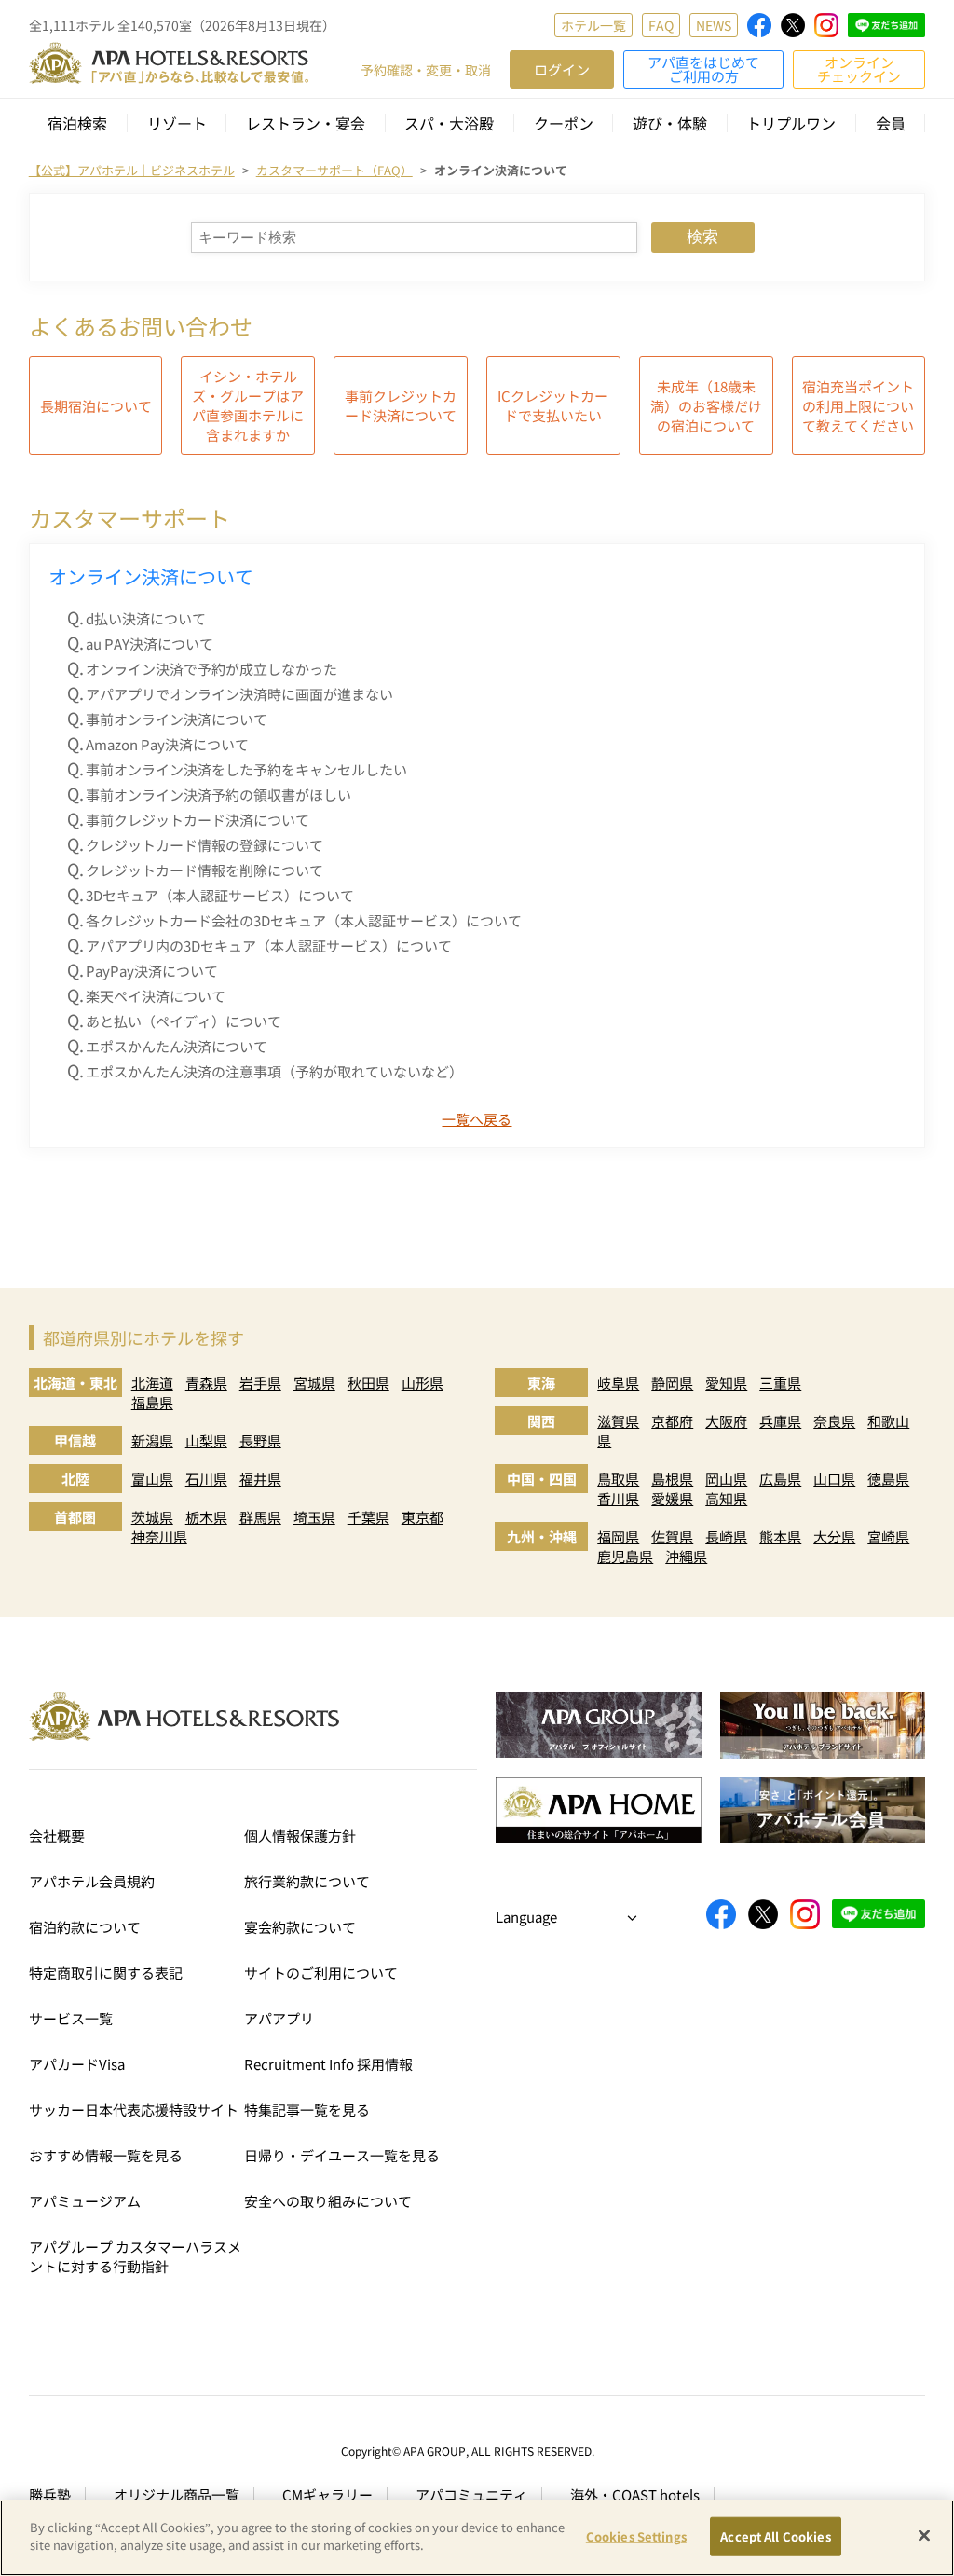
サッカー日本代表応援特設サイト (134, 2110)
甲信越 (75, 1440)
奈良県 (834, 1421)
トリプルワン (791, 123)
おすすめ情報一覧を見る (106, 2155)
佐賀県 (672, 1536)
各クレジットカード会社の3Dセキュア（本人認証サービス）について (304, 920)
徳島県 (888, 1479)
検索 (702, 237)
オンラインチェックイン (859, 69)
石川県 (206, 1479)
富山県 (152, 1479)
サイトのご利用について (321, 1973)
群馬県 (260, 1517)
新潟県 (152, 1440)
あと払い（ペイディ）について (184, 1021)
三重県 (780, 1383)
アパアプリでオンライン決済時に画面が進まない (239, 694)
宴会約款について (300, 1927)
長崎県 (726, 1536)
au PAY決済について (150, 644)
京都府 (672, 1421)
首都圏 (75, 1517)
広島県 (780, 1479)
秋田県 (368, 1383)
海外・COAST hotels (635, 2494)
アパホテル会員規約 (92, 1881)
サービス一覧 (71, 2018)
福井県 (260, 1479)
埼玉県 (314, 1517)
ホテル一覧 (593, 25)
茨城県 (152, 1517)
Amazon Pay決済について (167, 744)
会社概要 (57, 1836)
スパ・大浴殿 (449, 123)
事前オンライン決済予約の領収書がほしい (218, 795)
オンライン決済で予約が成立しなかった (211, 669)
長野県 (260, 1440)
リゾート (177, 123)
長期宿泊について (96, 406)
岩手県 (260, 1383)
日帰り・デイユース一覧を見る (342, 2155)
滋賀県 (618, 1421)
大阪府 (726, 1421)
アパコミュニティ (471, 2494)
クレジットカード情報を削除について (204, 870)
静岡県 (672, 1383)
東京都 (422, 1517)
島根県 (672, 1479)
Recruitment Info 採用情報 (328, 2064)
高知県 (726, 1498)
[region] (477, 2538)
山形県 (422, 1383)
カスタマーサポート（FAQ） (334, 170)
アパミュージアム (85, 2201)
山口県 (834, 1479)
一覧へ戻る (477, 1119)
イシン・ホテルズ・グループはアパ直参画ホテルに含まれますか (248, 405)
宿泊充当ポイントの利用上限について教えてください (858, 406)
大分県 (834, 1536)
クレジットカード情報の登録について (204, 845)
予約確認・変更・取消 (426, 70)
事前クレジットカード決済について (401, 405)
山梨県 (206, 1440)
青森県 (206, 1383)
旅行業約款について (307, 1881)
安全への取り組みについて (328, 2201)
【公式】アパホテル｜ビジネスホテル (132, 170)
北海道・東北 (75, 1383)
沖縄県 (686, 1556)
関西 (541, 1421)
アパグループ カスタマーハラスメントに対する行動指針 (135, 2256)
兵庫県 (780, 1421)
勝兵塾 (50, 2494)
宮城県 (314, 1383)
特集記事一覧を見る (307, 2110)
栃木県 (206, 1517)
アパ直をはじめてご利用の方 (703, 69)
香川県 (618, 1498)
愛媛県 (672, 1498)
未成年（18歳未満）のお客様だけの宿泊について (706, 406)
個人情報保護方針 (300, 1836)
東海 (541, 1383)
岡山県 (726, 1479)
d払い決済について (146, 618)
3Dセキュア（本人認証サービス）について (220, 895)
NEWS (714, 25)
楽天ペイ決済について (156, 996)
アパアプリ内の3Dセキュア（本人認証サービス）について (269, 945)
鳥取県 (618, 1479)
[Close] (924, 2535)
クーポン (564, 123)
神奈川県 (159, 1536)
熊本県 (780, 1536)
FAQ (661, 25)
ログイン (562, 69)
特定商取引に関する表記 (106, 1973)
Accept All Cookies (775, 2536)
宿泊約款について (85, 1927)
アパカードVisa (77, 2064)
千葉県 (368, 1517)
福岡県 (618, 1536)
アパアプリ (279, 2018)
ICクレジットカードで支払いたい (553, 405)
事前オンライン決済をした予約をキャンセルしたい (246, 769)
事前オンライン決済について (177, 719)
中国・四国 (542, 1479)
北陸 (75, 1479)
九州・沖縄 (542, 1536)
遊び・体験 (670, 123)
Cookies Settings (636, 2536)
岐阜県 (618, 1383)
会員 (891, 123)
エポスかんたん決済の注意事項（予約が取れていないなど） (274, 1071)
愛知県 (726, 1383)
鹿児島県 (625, 1556)
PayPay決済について (152, 971)
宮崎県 (888, 1536)
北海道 (152, 1383)
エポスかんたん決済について (177, 1046)
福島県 (152, 1402)
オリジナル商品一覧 (177, 2494)
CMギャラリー (327, 2494)
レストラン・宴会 (306, 123)
